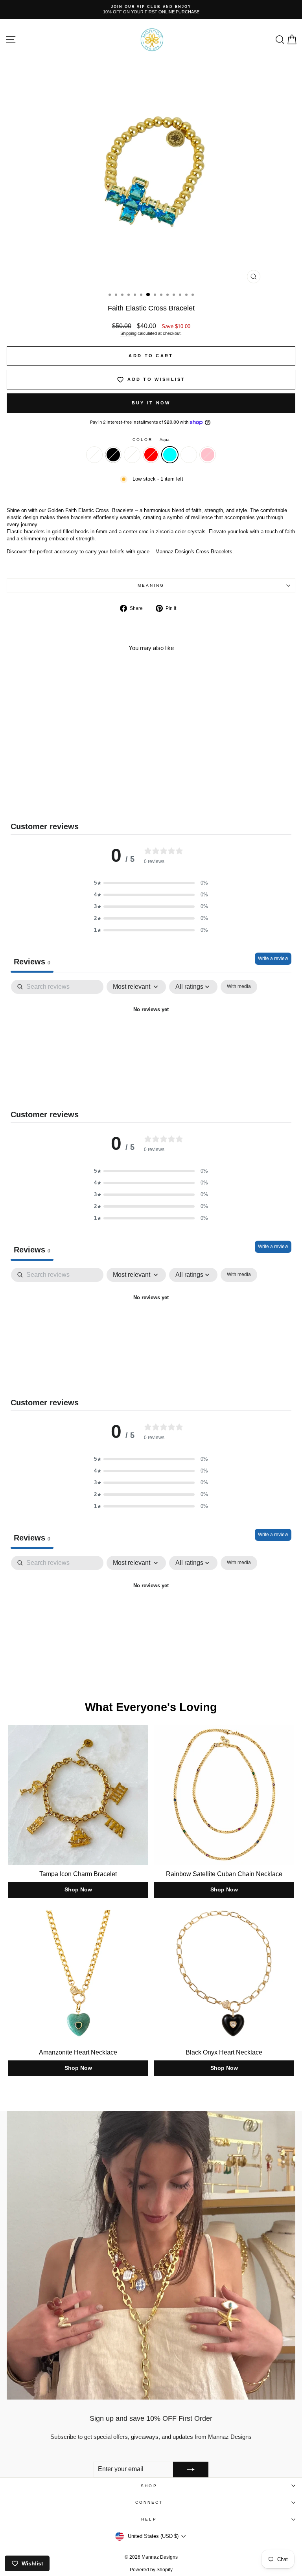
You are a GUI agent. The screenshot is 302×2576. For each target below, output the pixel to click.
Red (151, 455)
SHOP (149, 2486)
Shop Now (78, 1889)
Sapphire (189, 455)
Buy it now (151, 403)
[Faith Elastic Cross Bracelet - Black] (44, 799)
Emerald (132, 455)
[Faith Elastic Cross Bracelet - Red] (62, 799)
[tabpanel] (151, 1037)
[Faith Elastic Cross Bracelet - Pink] (89, 799)
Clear (94, 455)
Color (151, 440)
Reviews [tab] (32, 962)
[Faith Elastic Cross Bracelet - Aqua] (71, 799)
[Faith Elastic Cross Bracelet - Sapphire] (80, 799)
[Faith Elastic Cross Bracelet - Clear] (35, 799)
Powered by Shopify (151, 2570)
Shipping (128, 333)
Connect (149, 2502)
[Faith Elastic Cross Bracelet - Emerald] (53, 799)
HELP (149, 2519)
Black (113, 455)
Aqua (170, 455)
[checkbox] (239, 987)
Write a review (273, 958)
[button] (151, 883)
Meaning (151, 585)
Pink (208, 455)
